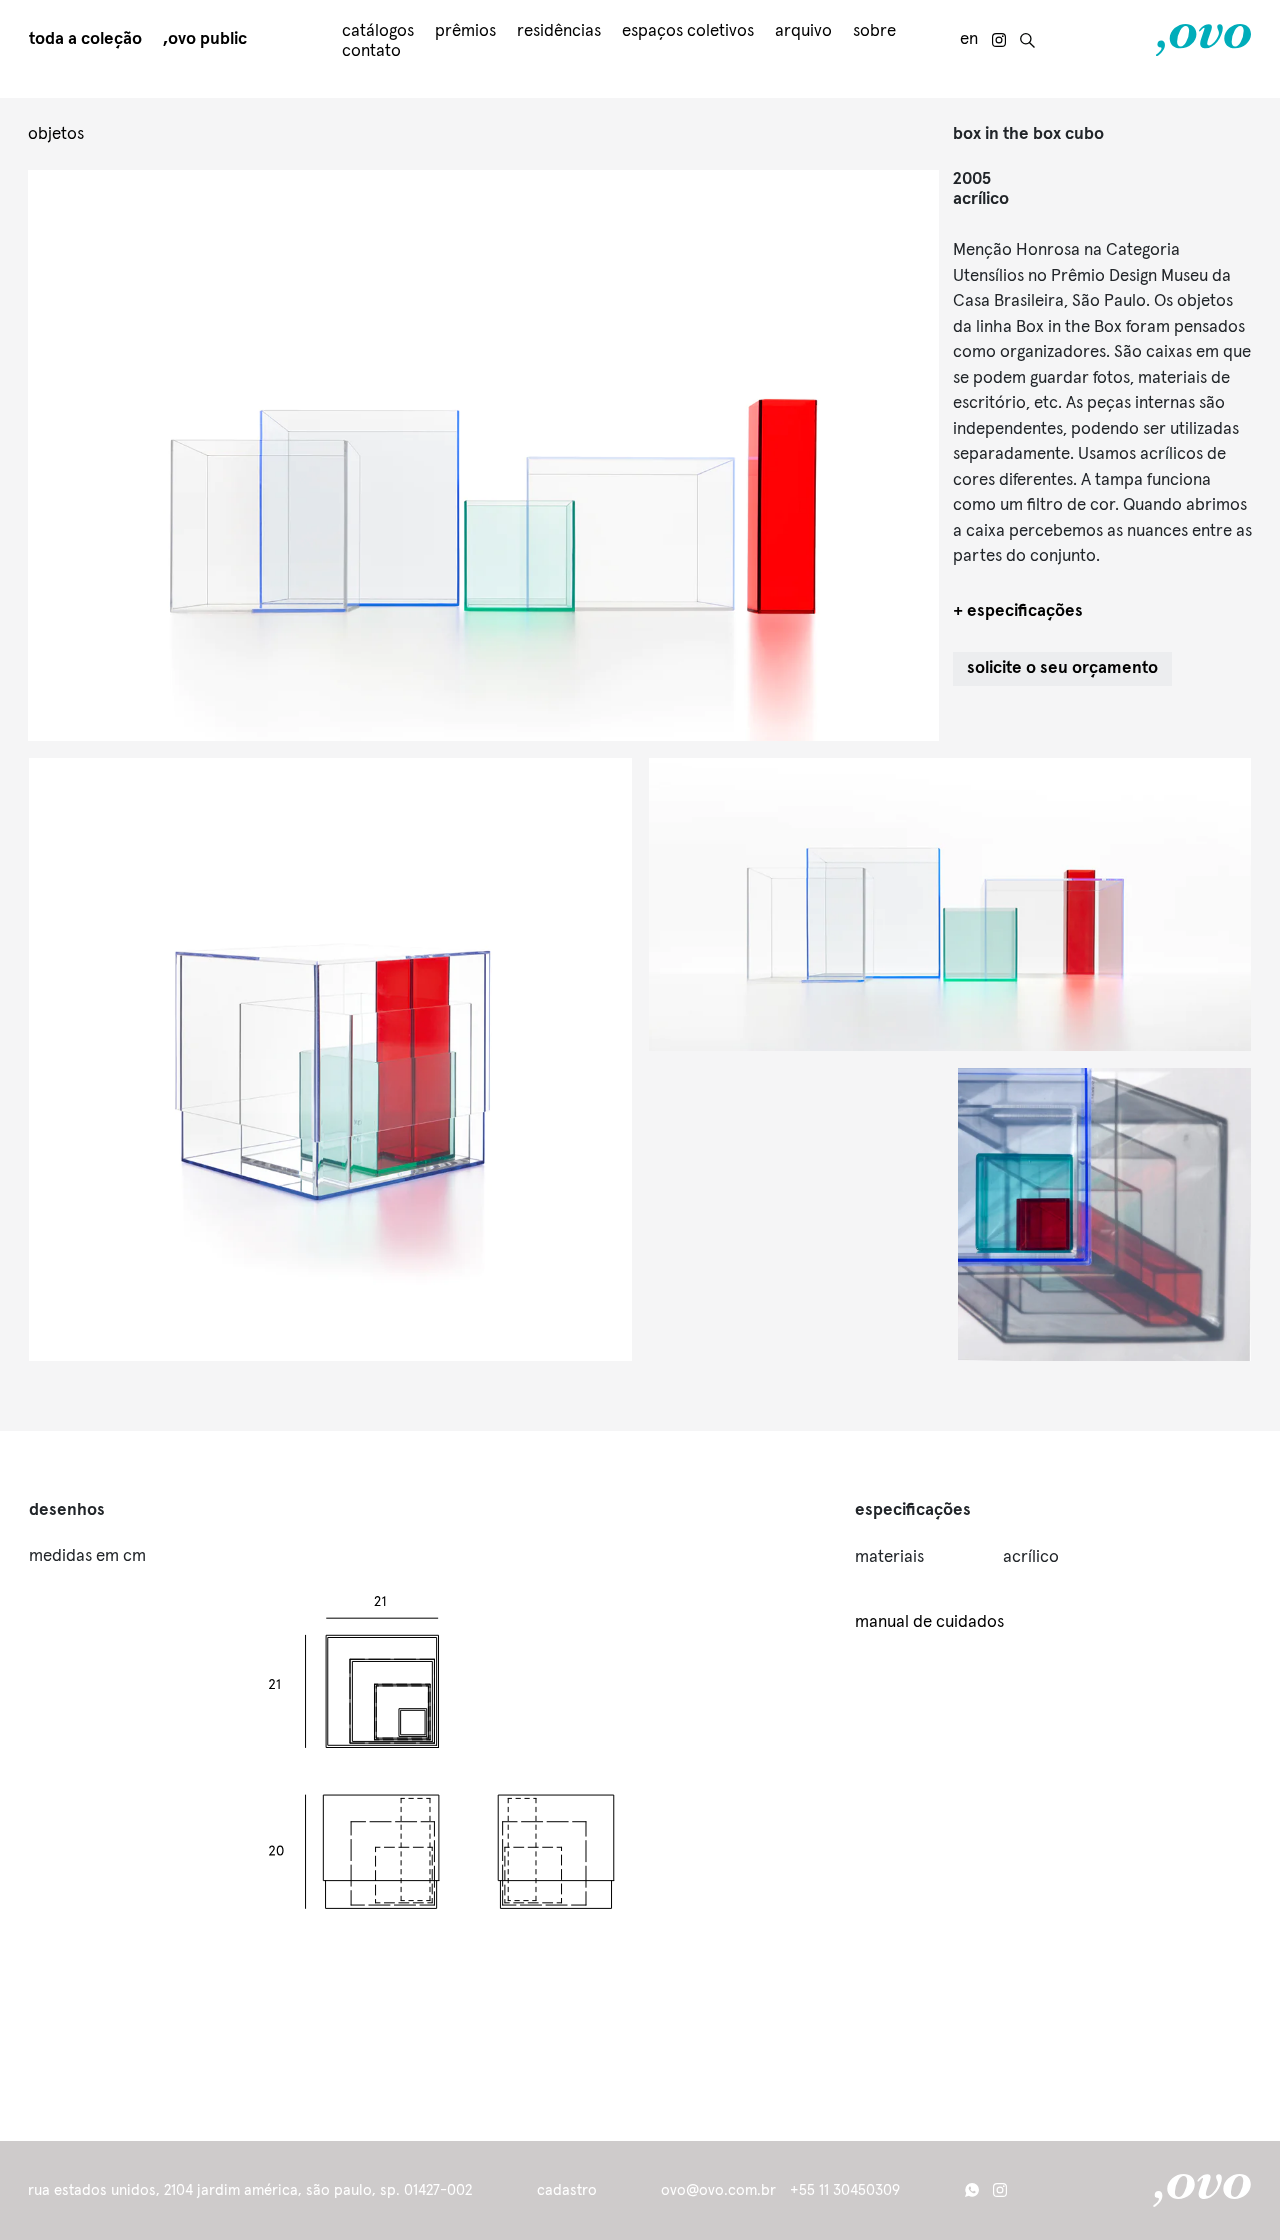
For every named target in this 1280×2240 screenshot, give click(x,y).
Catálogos (378, 31)
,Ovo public (205, 39)
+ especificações (1018, 611)
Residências (559, 31)
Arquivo (803, 31)
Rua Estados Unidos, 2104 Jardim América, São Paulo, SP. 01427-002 (250, 2190)
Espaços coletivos (688, 31)
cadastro (567, 2190)
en (969, 39)
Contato (371, 51)
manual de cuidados (929, 1622)
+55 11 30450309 (845, 2190)
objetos (56, 134)
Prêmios (465, 31)
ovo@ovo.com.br (718, 2190)
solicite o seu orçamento (1062, 668)
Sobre (874, 31)
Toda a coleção (85, 39)
